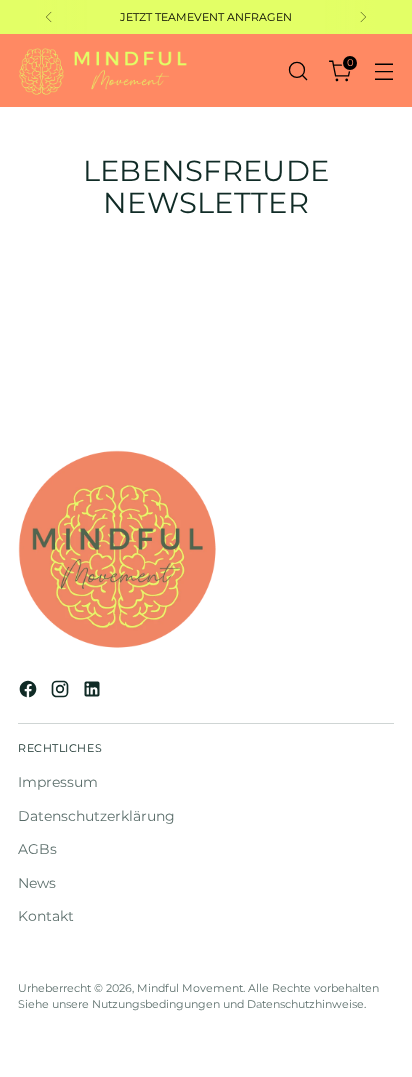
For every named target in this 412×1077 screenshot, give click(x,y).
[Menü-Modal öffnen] (383, 70)
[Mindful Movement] (103, 70)
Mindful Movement (190, 988)
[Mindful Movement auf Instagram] (62, 692)
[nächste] (363, 17)
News (37, 883)
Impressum (58, 782)
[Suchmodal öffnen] (297, 70)
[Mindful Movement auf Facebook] (30, 692)
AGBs (37, 849)
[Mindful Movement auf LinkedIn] (94, 692)
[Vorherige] (49, 17)
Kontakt (46, 916)
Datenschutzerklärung (96, 816)
